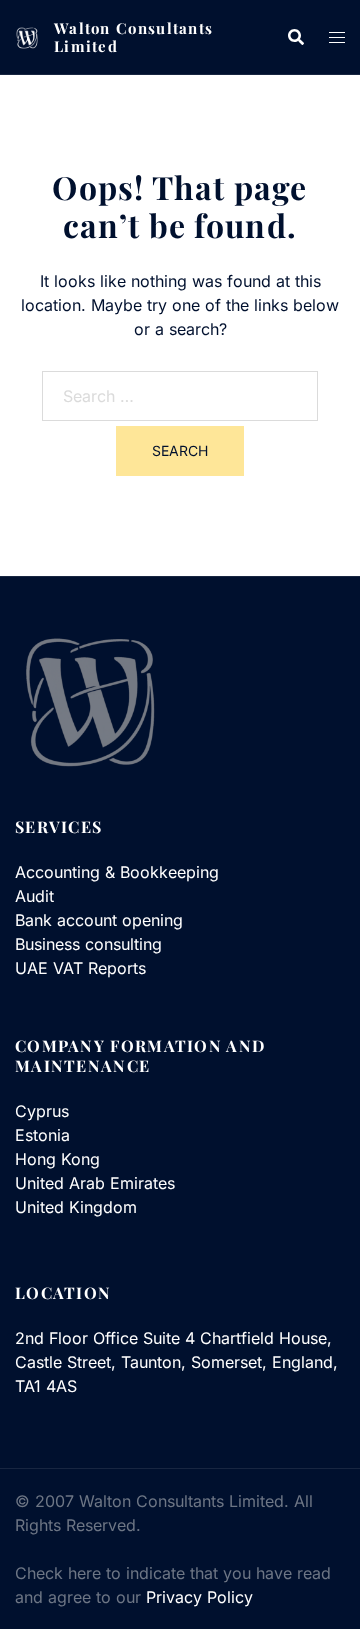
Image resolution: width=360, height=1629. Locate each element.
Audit (34, 896)
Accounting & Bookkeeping (117, 872)
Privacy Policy (199, 1597)
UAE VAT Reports (80, 968)
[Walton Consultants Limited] (27, 37)
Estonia (42, 1135)
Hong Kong (57, 1159)
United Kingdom (76, 1207)
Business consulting (88, 944)
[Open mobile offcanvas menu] (337, 37)
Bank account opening (99, 920)
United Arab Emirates (95, 1183)
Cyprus (42, 1111)
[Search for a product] (296, 37)
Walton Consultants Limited (133, 37)
